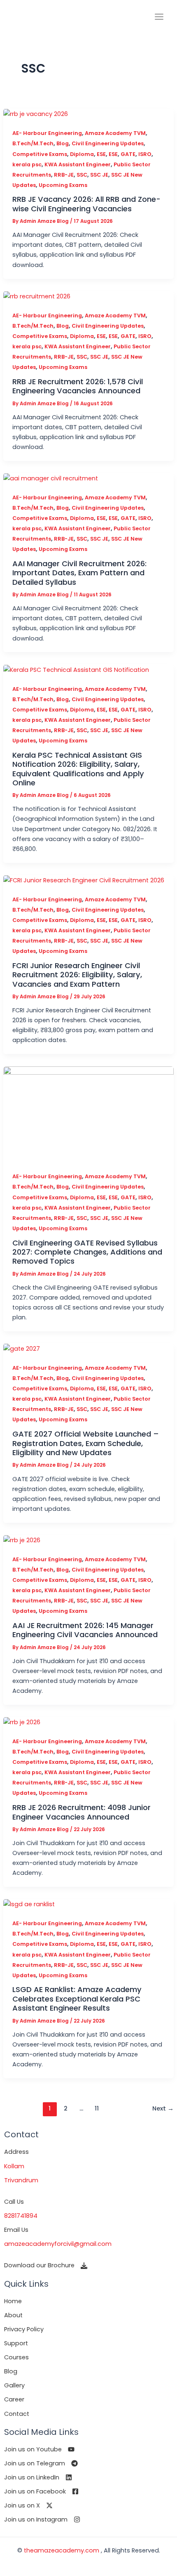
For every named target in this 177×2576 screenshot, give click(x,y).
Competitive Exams (40, 154)
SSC (82, 175)
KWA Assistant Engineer (78, 164)
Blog (63, 143)
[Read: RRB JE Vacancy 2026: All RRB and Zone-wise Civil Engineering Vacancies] (36, 113)
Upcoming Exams (63, 185)
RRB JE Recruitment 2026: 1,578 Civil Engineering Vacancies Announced (78, 386)
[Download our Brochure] (46, 2265)
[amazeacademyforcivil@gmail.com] (58, 2244)
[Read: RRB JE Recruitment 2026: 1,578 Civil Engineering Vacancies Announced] (37, 296)
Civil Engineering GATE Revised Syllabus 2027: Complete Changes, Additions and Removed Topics (87, 1252)
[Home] (13, 2301)
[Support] (16, 2343)
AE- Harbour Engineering (47, 133)
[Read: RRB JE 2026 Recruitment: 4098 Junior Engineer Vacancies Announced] (22, 1722)
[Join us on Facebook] (41, 2491)
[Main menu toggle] (159, 17)
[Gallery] (14, 2385)
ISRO (145, 154)
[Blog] (11, 2371)
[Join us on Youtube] (39, 2449)
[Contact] (17, 2414)
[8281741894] (21, 2216)
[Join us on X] (28, 2505)
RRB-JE (64, 175)
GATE (128, 154)
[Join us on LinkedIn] (38, 2477)
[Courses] (16, 2357)
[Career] (14, 2399)
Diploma (82, 154)
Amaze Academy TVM (115, 133)
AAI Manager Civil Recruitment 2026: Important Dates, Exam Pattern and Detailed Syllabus (79, 573)
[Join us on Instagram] (42, 2519)
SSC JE (99, 175)
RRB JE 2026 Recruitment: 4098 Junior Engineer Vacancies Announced (82, 1812)
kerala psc (27, 164)
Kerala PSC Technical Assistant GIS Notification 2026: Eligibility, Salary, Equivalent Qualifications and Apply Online (78, 769)
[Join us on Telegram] (41, 2463)
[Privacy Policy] (24, 2329)
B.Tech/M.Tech (33, 143)
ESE (101, 154)
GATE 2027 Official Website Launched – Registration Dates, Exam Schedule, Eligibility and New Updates (86, 1443)
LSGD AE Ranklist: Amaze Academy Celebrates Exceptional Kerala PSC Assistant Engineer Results (77, 1999)
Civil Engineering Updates (108, 143)
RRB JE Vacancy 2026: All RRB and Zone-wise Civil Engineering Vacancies (86, 204)
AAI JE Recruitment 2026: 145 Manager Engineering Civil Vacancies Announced (85, 1630)
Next (163, 2108)
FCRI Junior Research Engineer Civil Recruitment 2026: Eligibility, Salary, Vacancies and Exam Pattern (77, 975)
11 (97, 2108)
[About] (13, 2315)
